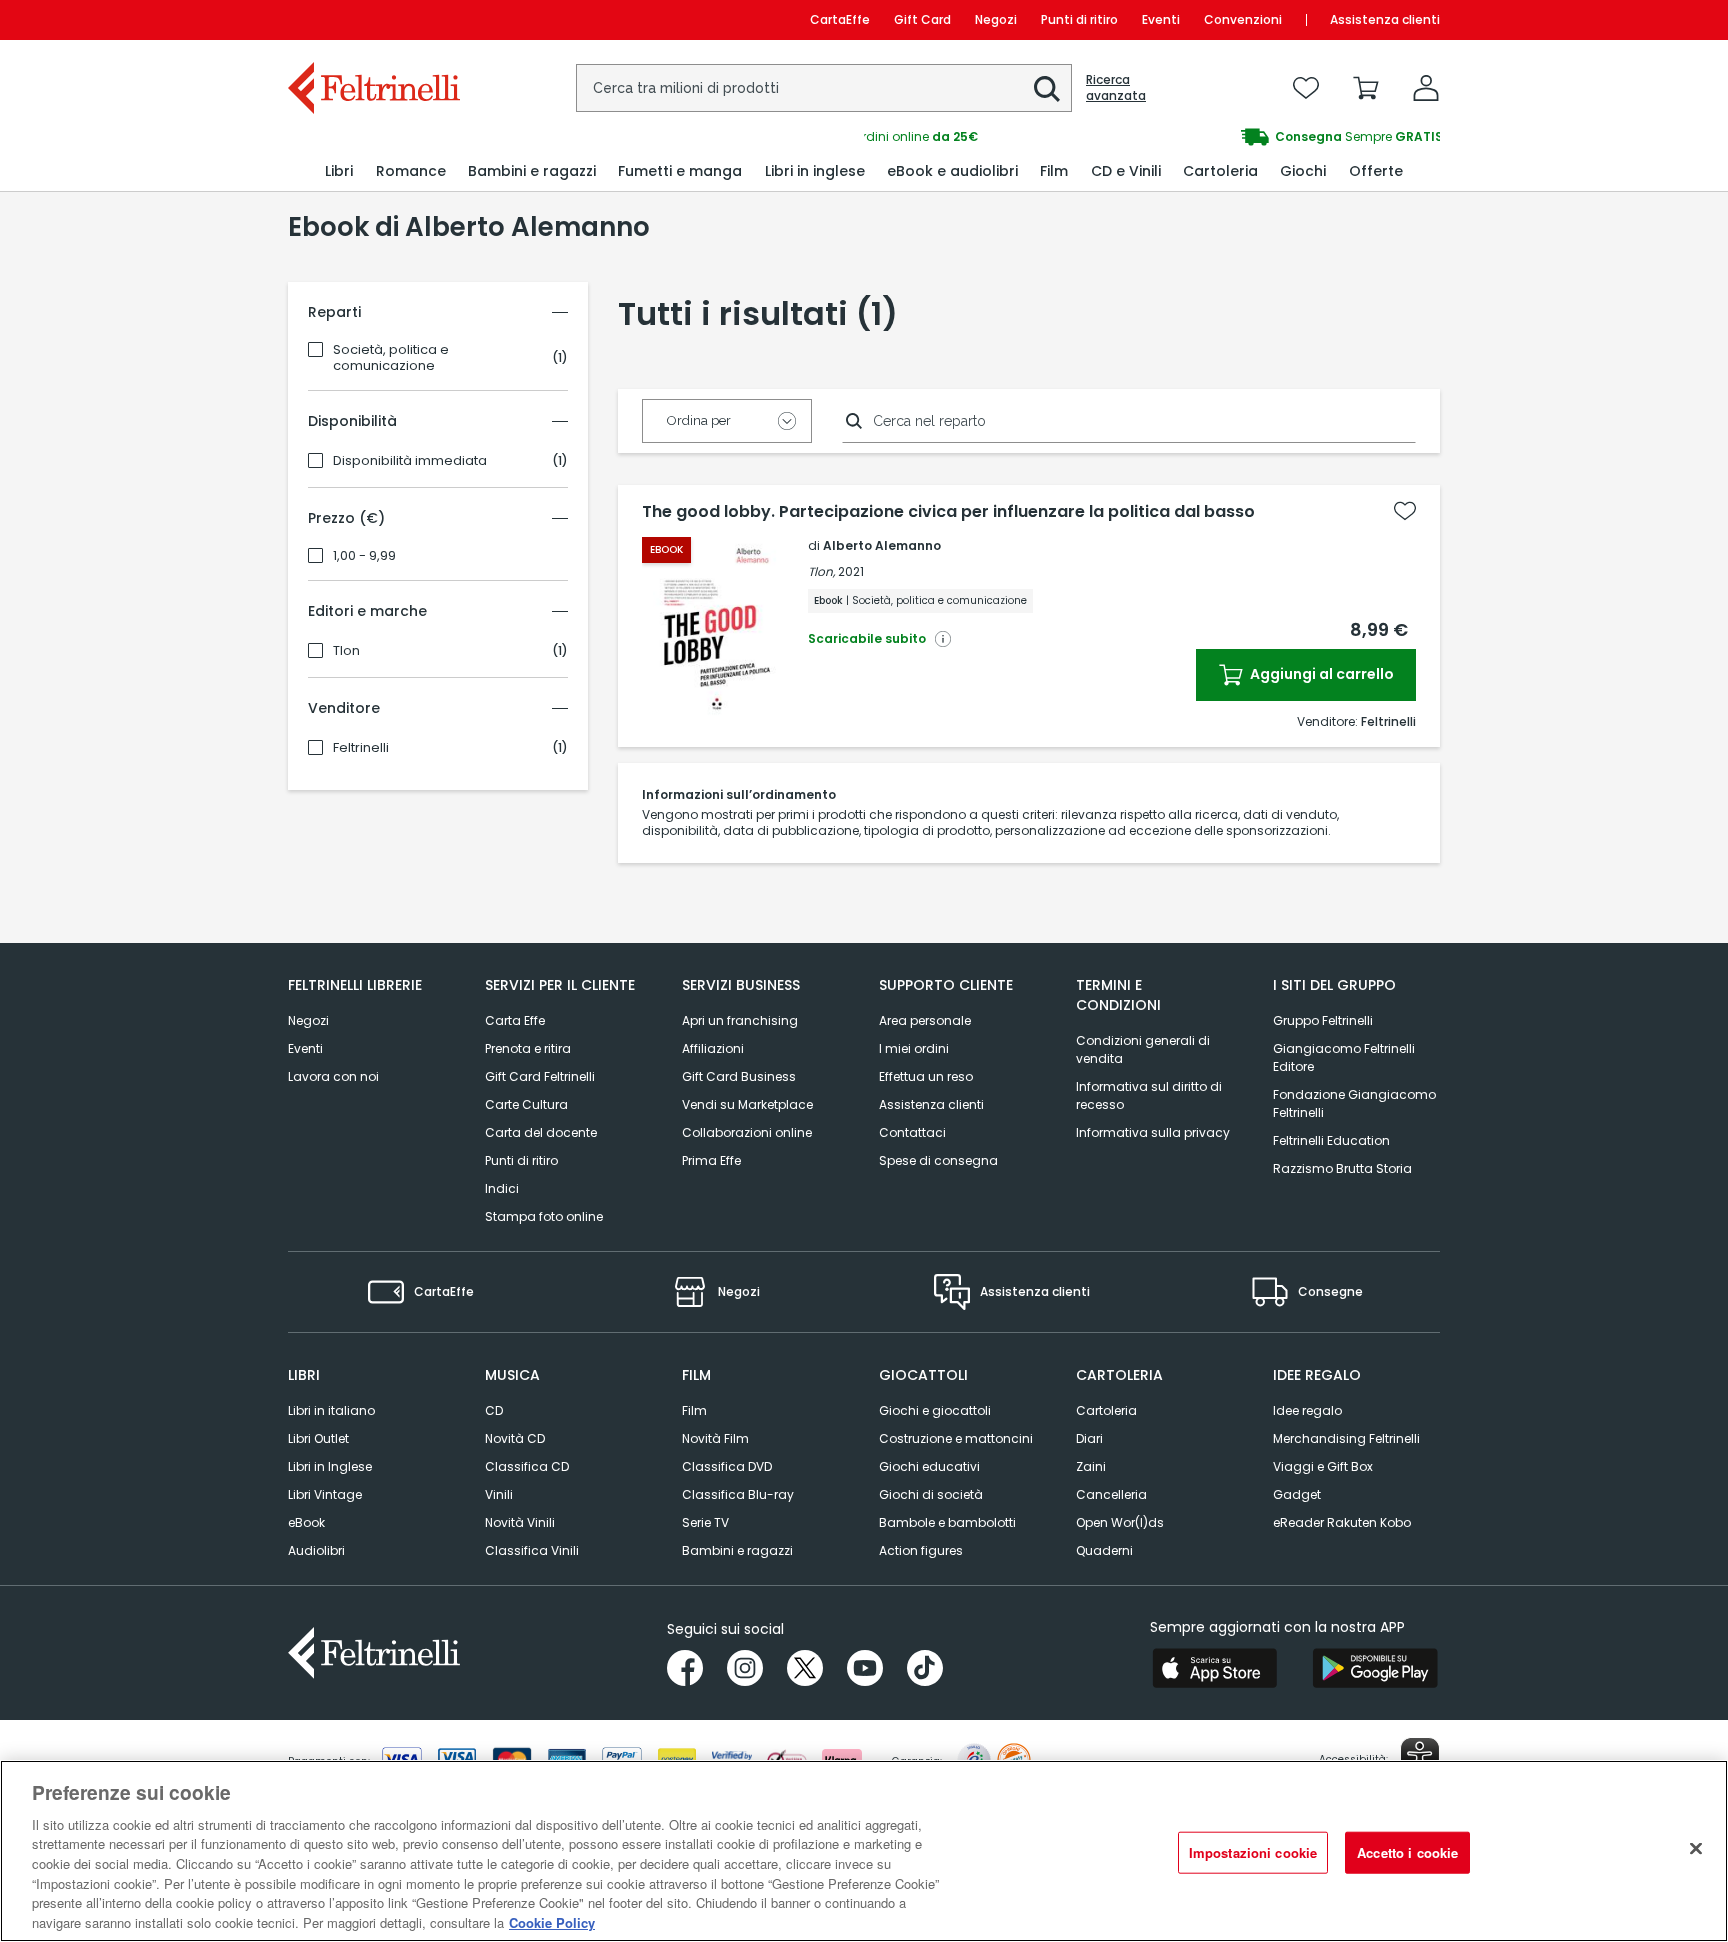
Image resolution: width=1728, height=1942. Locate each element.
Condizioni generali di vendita (1143, 1049)
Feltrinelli (361, 748)
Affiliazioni (713, 1048)
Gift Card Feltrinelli (540, 1076)
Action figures (921, 1550)
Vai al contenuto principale (372, 19)
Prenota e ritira (528, 1048)
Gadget (1297, 1494)
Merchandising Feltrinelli (1346, 1438)
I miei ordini (914, 1048)
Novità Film (715, 1438)
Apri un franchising (740, 1020)
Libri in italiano (331, 1410)
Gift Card (922, 19)
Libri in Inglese (330, 1466)
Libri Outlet (318, 1438)
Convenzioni (1243, 19)
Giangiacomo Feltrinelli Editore (1344, 1057)
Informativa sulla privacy (1153, 1132)
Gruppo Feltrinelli (1323, 1020)
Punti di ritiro (1079, 19)
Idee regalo (1307, 1410)
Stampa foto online (544, 1216)
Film (694, 1410)
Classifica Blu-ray (738, 1494)
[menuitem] (339, 171)
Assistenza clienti (1385, 19)
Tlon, (821, 571)
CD (494, 1410)
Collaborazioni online (747, 1132)
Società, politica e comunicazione (391, 358)
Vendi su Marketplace (747, 1104)
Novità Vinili (520, 1522)
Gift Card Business (739, 1076)
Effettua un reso (926, 1076)
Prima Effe (711, 1160)
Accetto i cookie (1407, 1852)
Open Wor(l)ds (1120, 1522)
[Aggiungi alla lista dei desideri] (1405, 511)
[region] (864, 1851)
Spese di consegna (938, 1160)
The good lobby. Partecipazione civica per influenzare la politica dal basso (948, 512)
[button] (1047, 89)
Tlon (346, 651)
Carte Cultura (526, 1104)
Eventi (1161, 19)
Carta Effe (515, 1020)
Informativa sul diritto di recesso (1149, 1095)
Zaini (1091, 1466)
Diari (1089, 1438)
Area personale (925, 1020)
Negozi (996, 19)
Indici (502, 1188)
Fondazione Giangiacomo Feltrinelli (1354, 1103)
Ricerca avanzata (1116, 88)
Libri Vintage (325, 1494)
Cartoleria (1106, 1410)
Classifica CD (527, 1466)
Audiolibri (316, 1550)
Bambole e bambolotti (947, 1522)
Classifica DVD (727, 1466)
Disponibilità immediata (410, 461)
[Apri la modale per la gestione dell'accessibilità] (1420, 1757)
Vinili (499, 1494)
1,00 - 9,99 (364, 556)
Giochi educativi (929, 1466)
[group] (1152, 137)
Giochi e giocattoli (935, 1410)
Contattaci (912, 1132)
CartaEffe (840, 19)
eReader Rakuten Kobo (1342, 1522)
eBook (306, 1522)
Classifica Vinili (532, 1550)
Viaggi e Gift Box (1323, 1466)
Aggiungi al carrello (1320, 674)
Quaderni (1104, 1550)
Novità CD (515, 1438)
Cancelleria (1111, 1494)
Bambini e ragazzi (737, 1550)
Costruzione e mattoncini (956, 1438)
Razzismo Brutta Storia (1342, 1168)
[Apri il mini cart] (1366, 88)
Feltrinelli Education (1331, 1140)
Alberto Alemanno (882, 545)
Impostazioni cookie (1253, 1852)
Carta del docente (541, 1132)
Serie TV (705, 1522)
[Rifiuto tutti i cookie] (1696, 1848)
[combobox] (824, 88)
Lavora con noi (333, 1076)
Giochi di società (931, 1494)
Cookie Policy (552, 1921)
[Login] (1426, 88)
